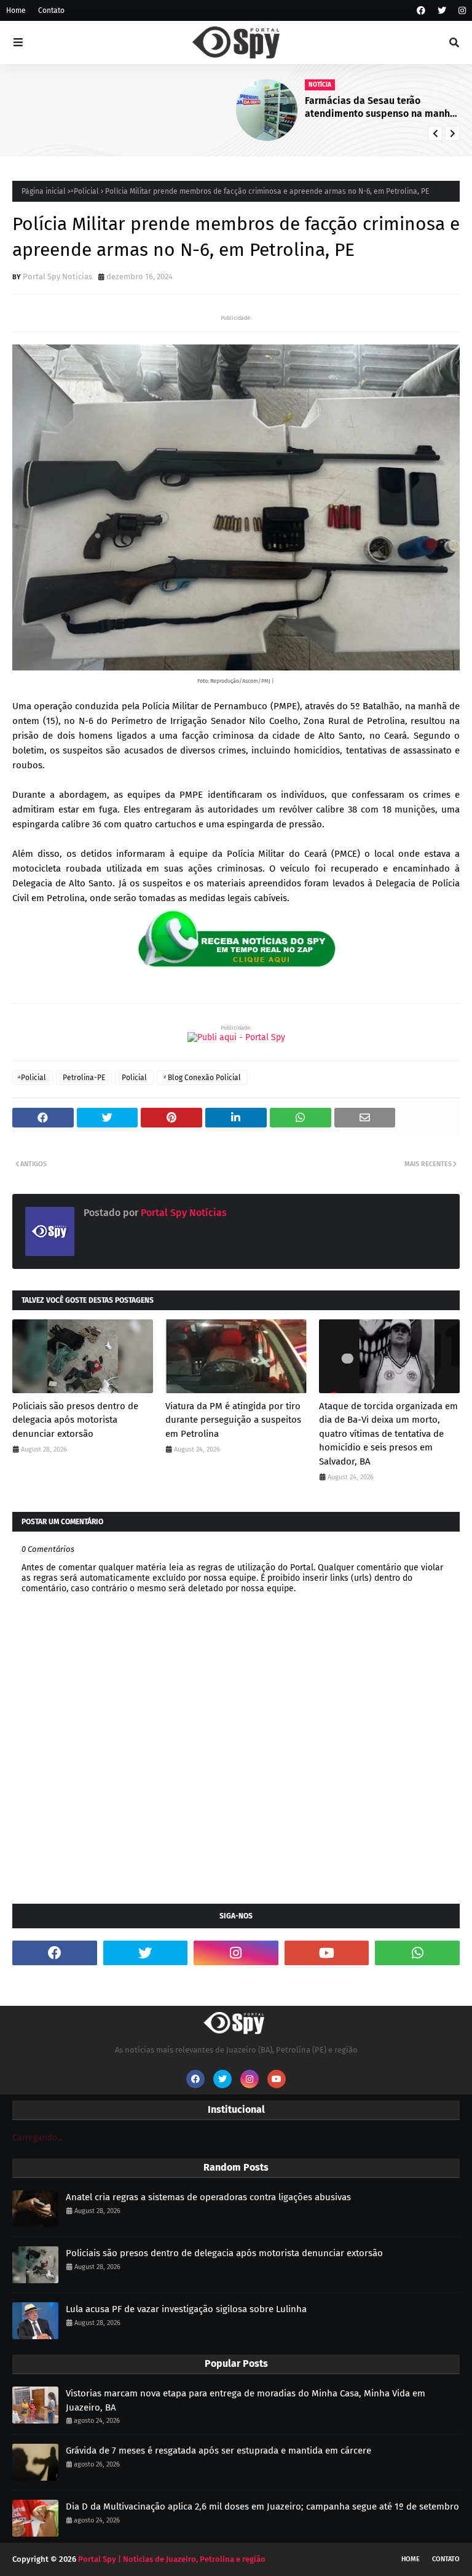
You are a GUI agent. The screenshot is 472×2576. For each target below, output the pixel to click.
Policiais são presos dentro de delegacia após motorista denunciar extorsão (75, 1420)
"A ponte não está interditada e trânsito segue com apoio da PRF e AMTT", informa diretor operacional (382, 108)
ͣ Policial (85, 191)
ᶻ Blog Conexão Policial (202, 1078)
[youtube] (327, 1953)
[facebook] (421, 11)
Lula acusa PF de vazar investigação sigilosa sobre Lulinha (186, 2309)
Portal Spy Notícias (57, 276)
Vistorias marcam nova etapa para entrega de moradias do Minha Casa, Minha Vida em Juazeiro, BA (246, 2400)
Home (16, 10)
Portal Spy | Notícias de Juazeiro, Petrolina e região (172, 2559)
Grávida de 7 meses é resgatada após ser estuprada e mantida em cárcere (218, 2451)
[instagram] (461, 11)
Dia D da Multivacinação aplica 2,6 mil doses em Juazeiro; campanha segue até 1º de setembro (262, 2506)
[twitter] (442, 11)
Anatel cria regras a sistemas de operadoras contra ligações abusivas (208, 2197)
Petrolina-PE (84, 1078)
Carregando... (37, 2138)
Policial (134, 1078)
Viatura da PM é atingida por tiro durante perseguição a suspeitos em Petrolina (233, 1420)
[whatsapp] (417, 1953)
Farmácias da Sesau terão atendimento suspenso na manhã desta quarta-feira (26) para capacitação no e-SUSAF (159, 108)
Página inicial (44, 191)
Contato (51, 10)
